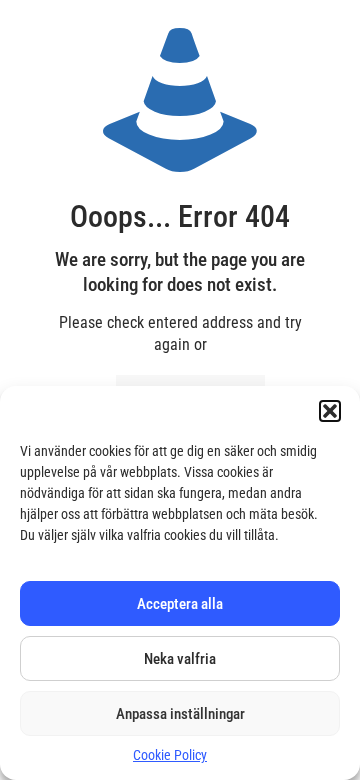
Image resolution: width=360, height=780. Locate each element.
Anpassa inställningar (180, 714)
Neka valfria (180, 659)
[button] (330, 411)
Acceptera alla (180, 604)
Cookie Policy (170, 755)
